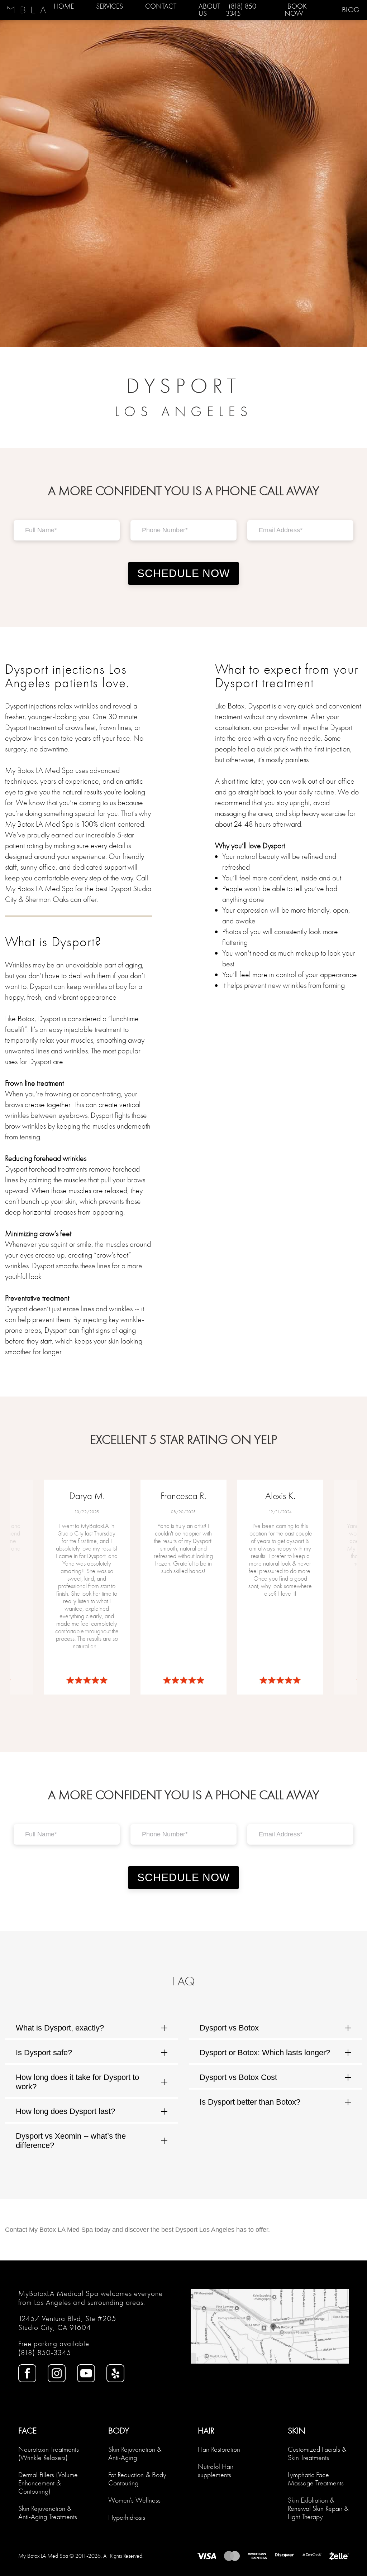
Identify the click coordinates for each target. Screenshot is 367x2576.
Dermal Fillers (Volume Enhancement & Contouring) (48, 2483)
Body (119, 2431)
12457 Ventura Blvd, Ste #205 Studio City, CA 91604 (67, 2323)
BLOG (351, 10)
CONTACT (161, 6)
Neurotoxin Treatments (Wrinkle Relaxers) (49, 2454)
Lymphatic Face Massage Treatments (316, 2479)
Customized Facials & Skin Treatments (317, 2454)
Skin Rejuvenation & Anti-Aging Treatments (48, 2513)
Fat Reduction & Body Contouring (137, 2479)
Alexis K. (280, 1496)
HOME (64, 6)
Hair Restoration (219, 2449)
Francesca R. (183, 1496)
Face (27, 2431)
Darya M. (87, 1496)
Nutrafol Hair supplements (216, 2471)
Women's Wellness (134, 2500)
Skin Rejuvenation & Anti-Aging (135, 2454)
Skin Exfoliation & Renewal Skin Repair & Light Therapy (318, 2508)
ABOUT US (209, 10)
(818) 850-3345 (45, 2353)
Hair (206, 2431)
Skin (297, 2431)
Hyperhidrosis (127, 2517)
